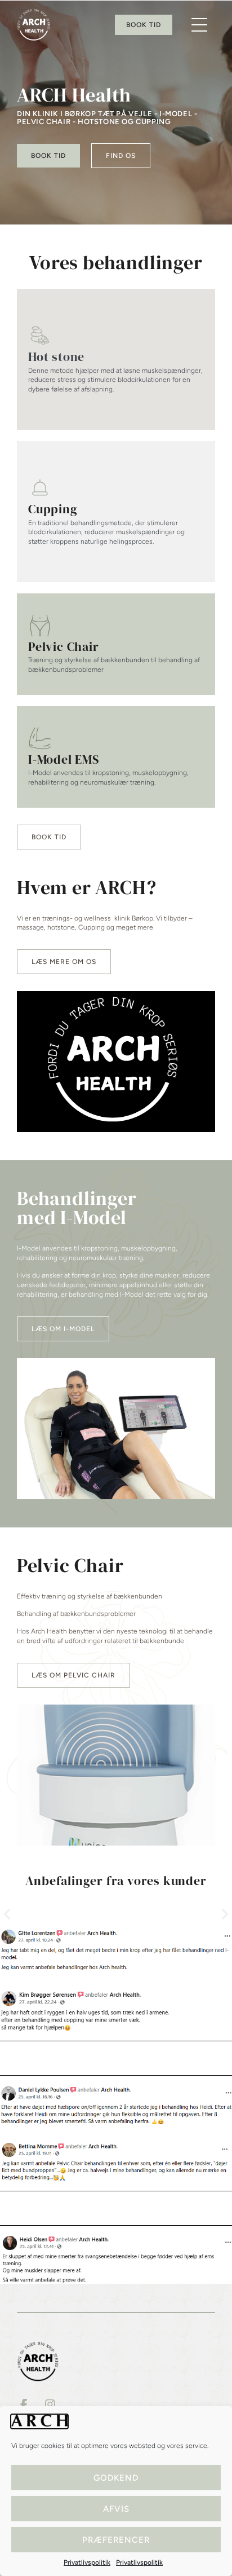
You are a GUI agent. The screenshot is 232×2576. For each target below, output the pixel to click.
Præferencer (116, 2540)
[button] (199, 25)
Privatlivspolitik (87, 2562)
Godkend (116, 2478)
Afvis (116, 2509)
